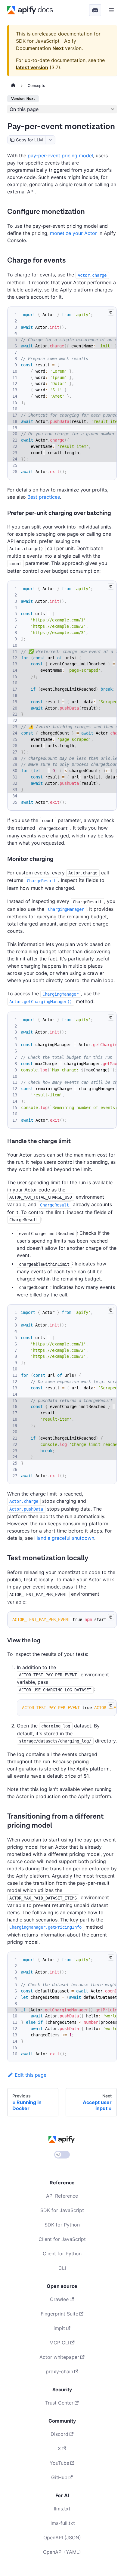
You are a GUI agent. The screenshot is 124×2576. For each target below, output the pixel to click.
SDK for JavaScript (62, 2210)
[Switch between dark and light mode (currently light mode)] (62, 2155)
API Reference (62, 2196)
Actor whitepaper (59, 2357)
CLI (62, 2268)
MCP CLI (59, 2343)
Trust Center (59, 2403)
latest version (32, 67)
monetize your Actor (73, 233)
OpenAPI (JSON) (62, 2537)
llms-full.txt (62, 2523)
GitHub (59, 2477)
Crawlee (59, 2299)
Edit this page (31, 2075)
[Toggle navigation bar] (111, 10)
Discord (59, 2434)
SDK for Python (62, 2225)
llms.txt (62, 2509)
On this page (24, 109)
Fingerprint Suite (59, 2314)
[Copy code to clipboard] (111, 312)
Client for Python (62, 2254)
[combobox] (50, 140)
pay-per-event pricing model (60, 156)
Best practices (44, 497)
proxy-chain (59, 2371)
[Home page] (13, 86)
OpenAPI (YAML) (62, 2552)
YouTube (59, 2463)
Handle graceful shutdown (64, 1538)
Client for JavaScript (62, 2239)
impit (59, 2328)
